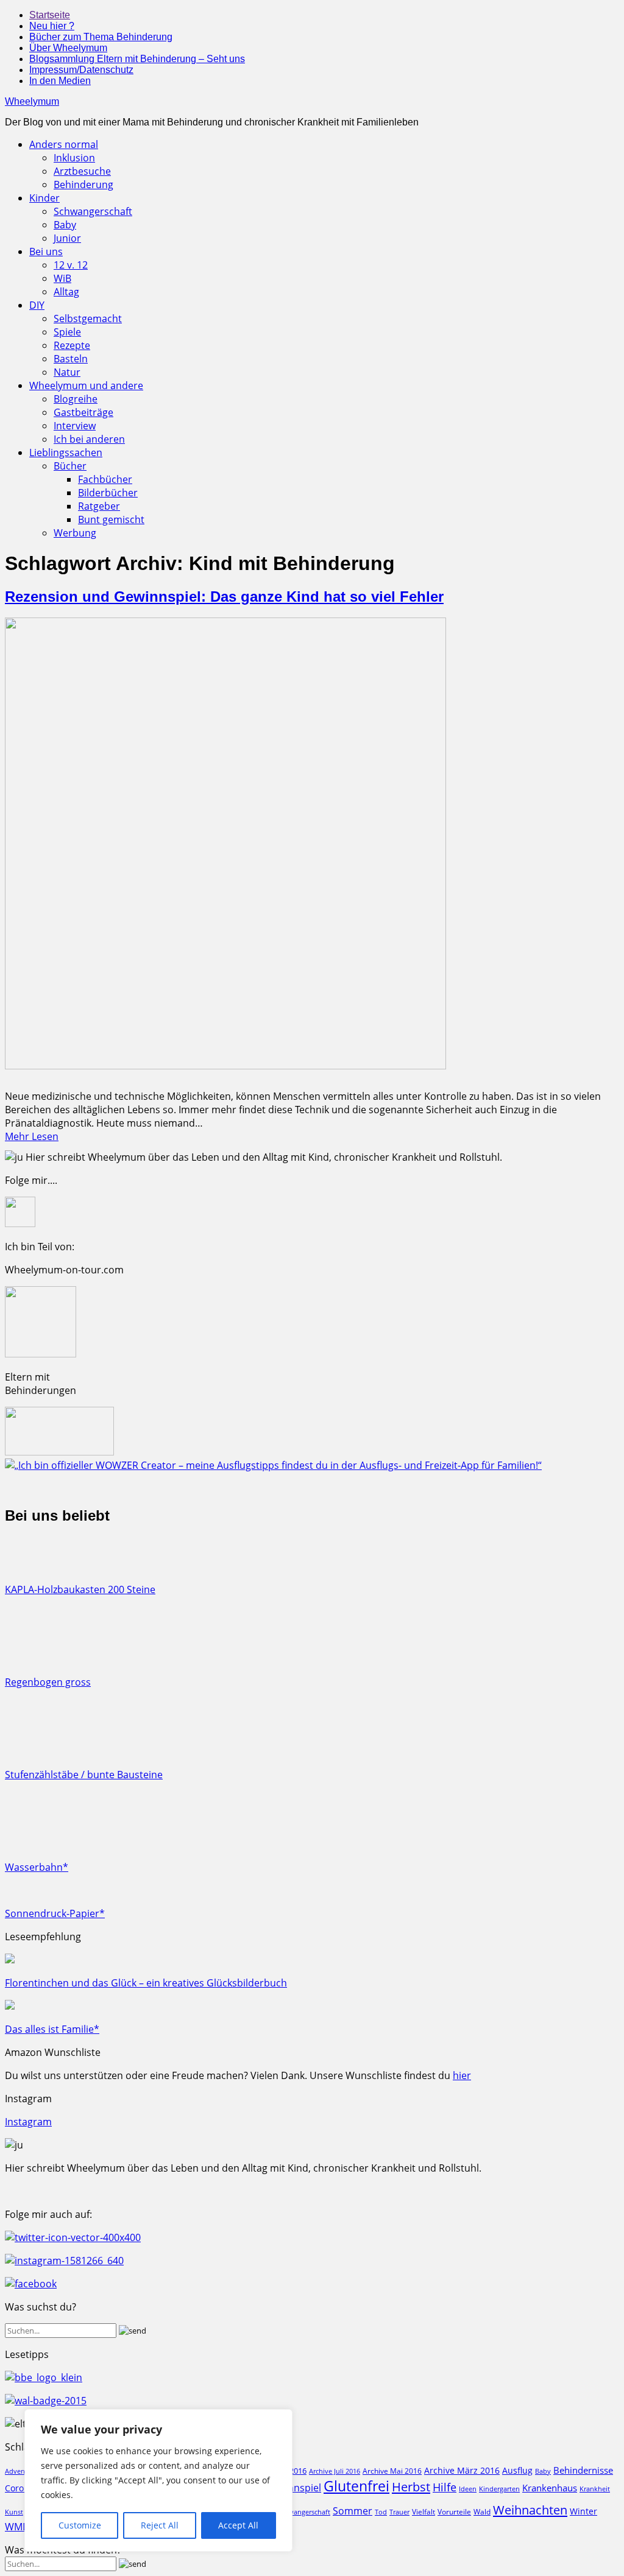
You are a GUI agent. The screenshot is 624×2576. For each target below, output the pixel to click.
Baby (65, 225)
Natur (67, 372)
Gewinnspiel (293, 2488)
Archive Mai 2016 (392, 2471)
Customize (80, 2525)
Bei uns (46, 252)
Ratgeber (99, 506)
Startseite (50, 15)
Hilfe (445, 2487)
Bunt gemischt (111, 519)
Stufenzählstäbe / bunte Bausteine (84, 1775)
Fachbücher (105, 479)
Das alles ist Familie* (52, 2029)
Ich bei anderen (89, 439)
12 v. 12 (71, 265)
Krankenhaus (550, 2488)
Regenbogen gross (48, 1682)
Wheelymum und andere (86, 385)
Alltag (66, 292)
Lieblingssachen (66, 452)
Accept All (238, 2525)
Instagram (28, 2122)
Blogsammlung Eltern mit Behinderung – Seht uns (137, 59)
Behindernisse (583, 2470)
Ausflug (517, 2470)
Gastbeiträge (83, 412)
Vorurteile (454, 2512)
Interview (75, 426)
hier (462, 2075)
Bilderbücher (108, 493)
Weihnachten (530, 2510)
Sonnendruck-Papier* (55, 1913)
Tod (381, 2512)
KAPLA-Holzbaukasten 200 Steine (80, 1589)
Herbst (411, 2486)
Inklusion (74, 158)
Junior (67, 238)
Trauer (399, 2512)
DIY (37, 305)
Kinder (44, 198)
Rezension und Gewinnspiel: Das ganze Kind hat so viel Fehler (224, 596)
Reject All (160, 2525)
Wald (482, 2511)
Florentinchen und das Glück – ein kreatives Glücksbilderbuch (146, 1983)
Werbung (75, 533)
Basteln (71, 359)
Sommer (353, 2511)
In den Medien (60, 81)
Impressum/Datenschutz (81, 70)
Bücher (70, 466)
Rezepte (72, 345)
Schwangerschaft (93, 211)
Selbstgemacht (88, 318)
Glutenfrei (356, 2486)
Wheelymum (32, 101)
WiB (62, 278)
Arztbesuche (82, 171)
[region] (158, 2480)
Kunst (14, 2512)
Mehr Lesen (32, 1136)
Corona (19, 2488)
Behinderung (83, 185)
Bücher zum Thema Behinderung (101, 37)
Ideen (468, 2489)
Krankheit (595, 2489)
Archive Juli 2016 (335, 2471)
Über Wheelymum (68, 48)
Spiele (67, 332)
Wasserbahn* (37, 1867)
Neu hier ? (52, 26)
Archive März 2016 (462, 2470)
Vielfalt (424, 2512)
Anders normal (64, 144)
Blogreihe (76, 399)
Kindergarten (499, 2489)
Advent (16, 2471)
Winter (583, 2511)
